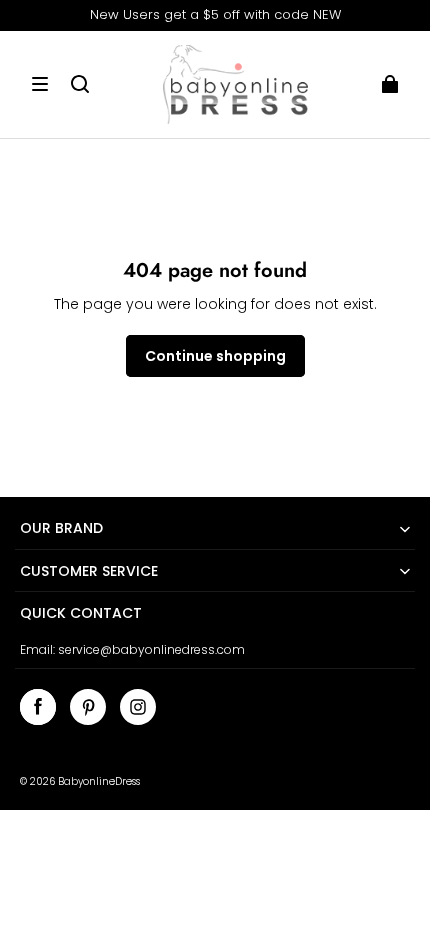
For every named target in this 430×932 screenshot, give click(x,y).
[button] (40, 84)
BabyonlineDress (99, 781)
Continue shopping (215, 356)
